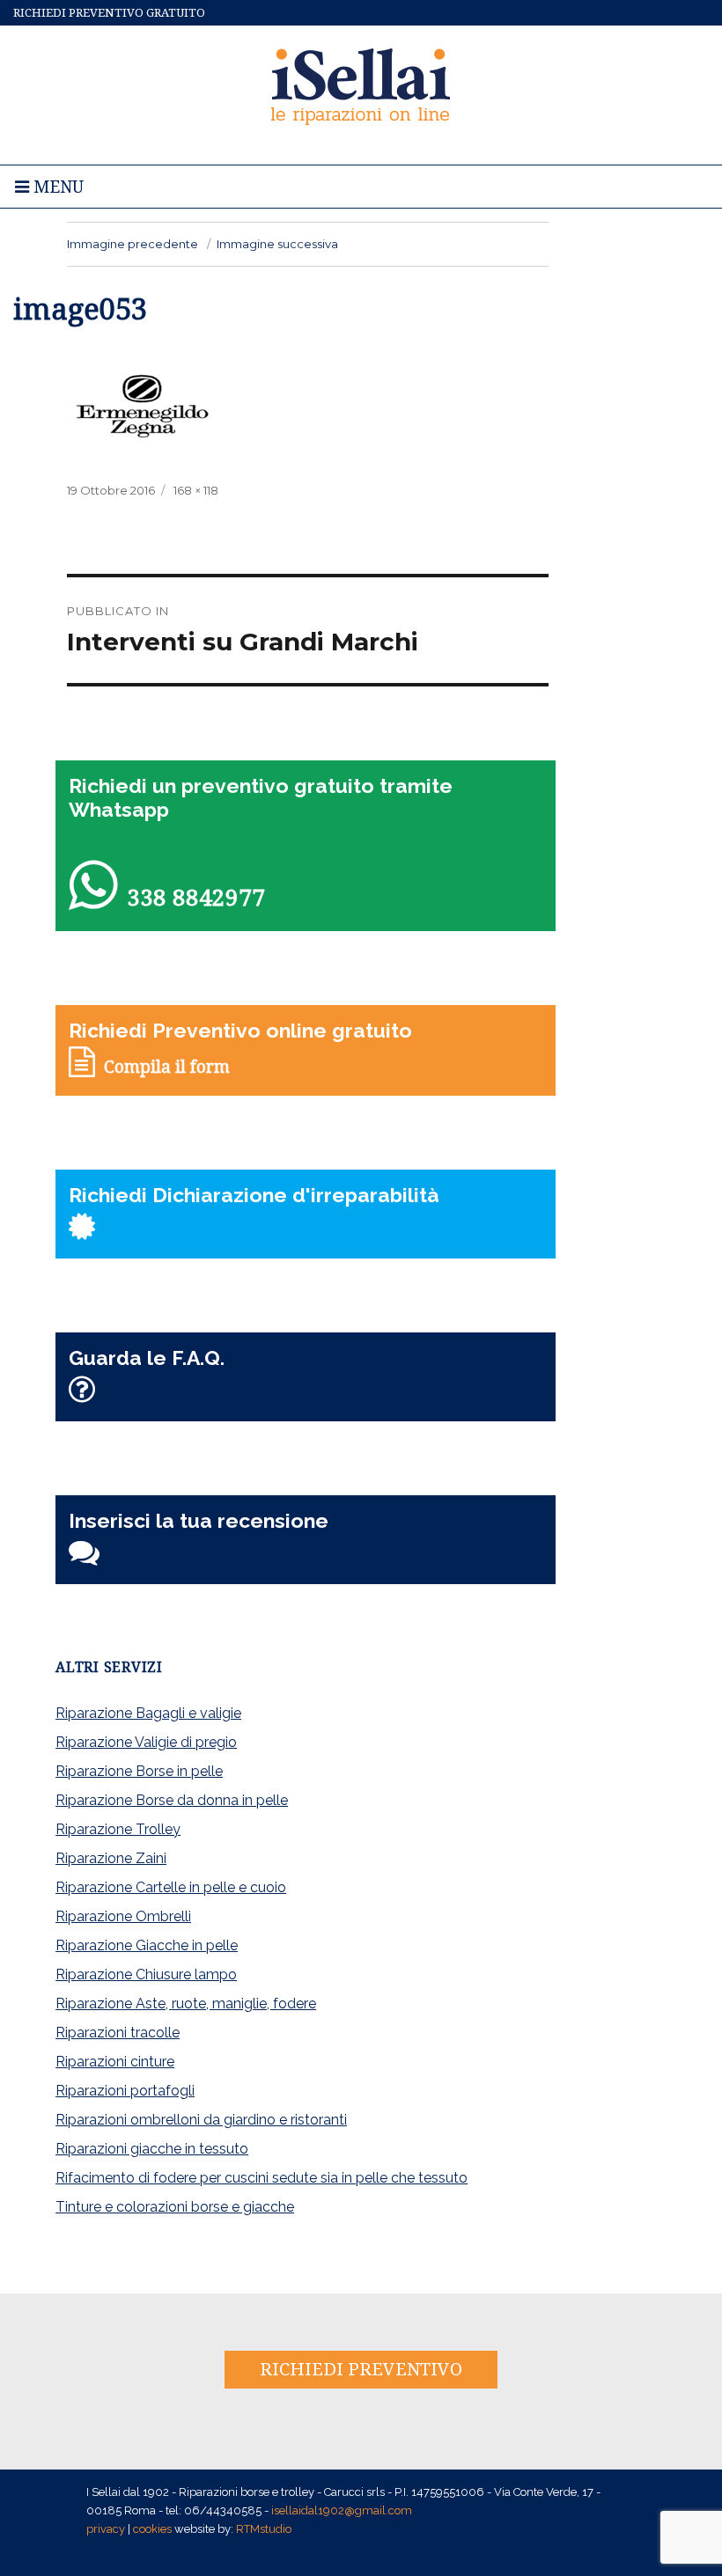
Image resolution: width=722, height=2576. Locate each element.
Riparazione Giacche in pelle (147, 1945)
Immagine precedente (133, 244)
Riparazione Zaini (111, 1858)
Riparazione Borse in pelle (139, 1771)
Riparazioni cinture (115, 2062)
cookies (152, 2529)
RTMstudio (264, 2529)
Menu (56, 187)
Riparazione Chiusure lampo (146, 1974)
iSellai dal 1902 (361, 84)
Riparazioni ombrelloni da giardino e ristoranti (201, 2120)
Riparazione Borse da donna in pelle (172, 1800)
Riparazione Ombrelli (123, 1916)
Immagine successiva (277, 244)
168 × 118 (196, 490)
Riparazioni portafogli (125, 2091)
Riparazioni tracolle (118, 2033)
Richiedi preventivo (361, 2369)
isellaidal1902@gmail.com (342, 2510)
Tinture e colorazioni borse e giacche (175, 2207)
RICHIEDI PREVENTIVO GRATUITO (109, 13)
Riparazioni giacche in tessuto (152, 2149)
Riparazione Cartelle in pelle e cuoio (171, 1887)
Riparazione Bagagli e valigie (148, 1713)
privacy (106, 2529)
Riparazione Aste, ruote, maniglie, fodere (186, 2004)
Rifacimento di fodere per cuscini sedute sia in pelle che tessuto (262, 2178)
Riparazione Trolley (118, 1829)
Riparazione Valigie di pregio (146, 1742)
